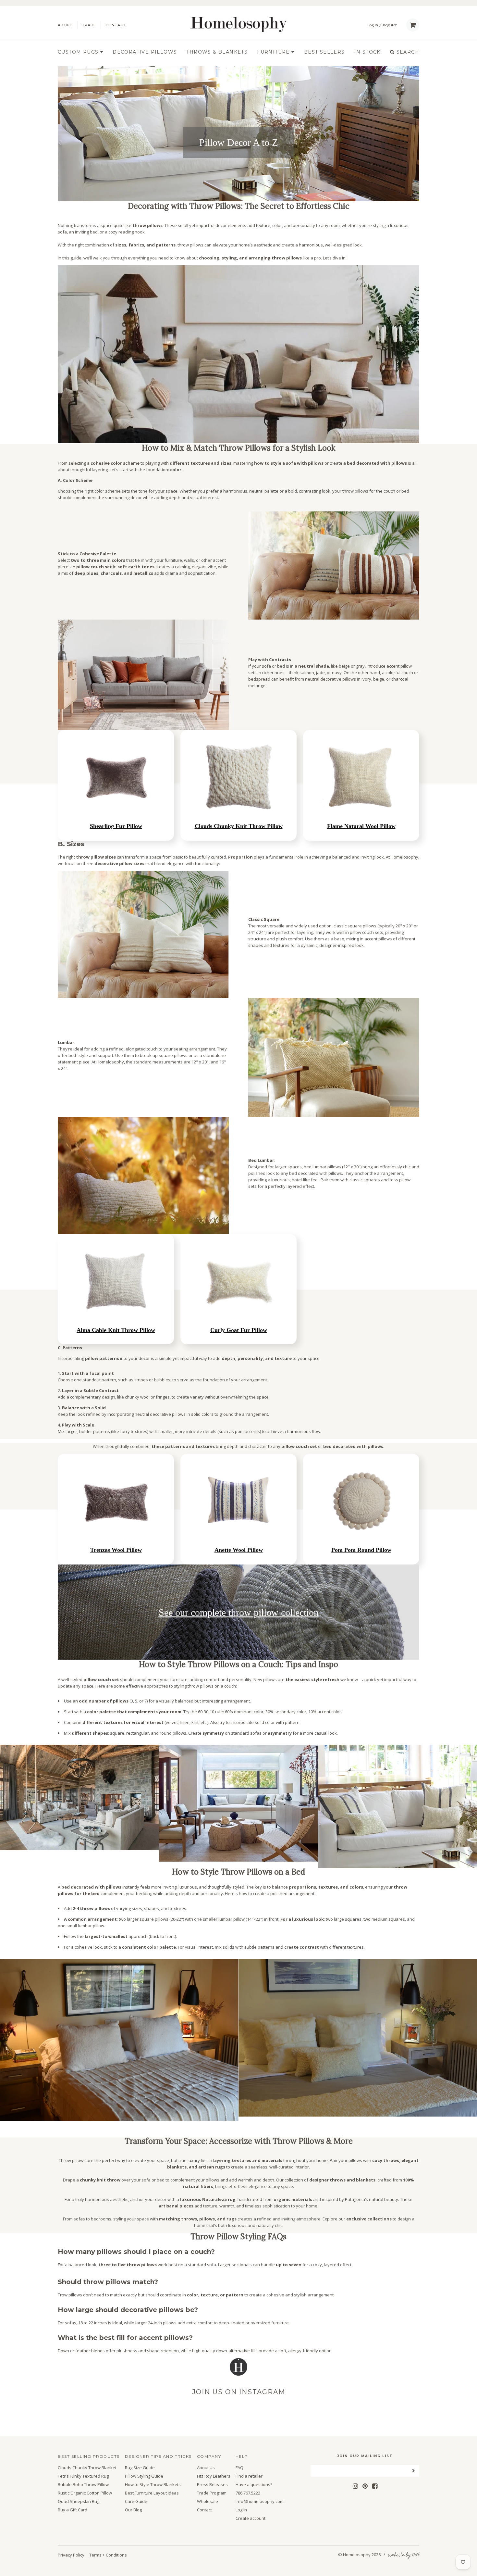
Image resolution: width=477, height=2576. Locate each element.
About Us (206, 2468)
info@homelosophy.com (260, 2501)
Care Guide (136, 2501)
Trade (89, 25)
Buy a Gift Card (73, 2510)
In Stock (367, 52)
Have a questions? (254, 2485)
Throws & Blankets (217, 52)
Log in (373, 25)
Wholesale (208, 2501)
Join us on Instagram (239, 2392)
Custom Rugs (79, 52)
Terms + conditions (108, 2555)
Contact (116, 25)
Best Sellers (324, 52)
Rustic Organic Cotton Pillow (85, 2493)
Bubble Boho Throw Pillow (83, 2485)
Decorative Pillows (145, 52)
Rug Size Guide (140, 2468)
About (65, 25)
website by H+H (404, 2555)
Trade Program (212, 2493)
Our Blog (133, 2510)
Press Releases (212, 2485)
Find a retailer (249, 2476)
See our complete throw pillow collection (239, 1612)
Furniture (274, 52)
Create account (251, 2518)
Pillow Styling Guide (144, 2476)
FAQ (239, 2468)
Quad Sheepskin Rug (79, 2501)
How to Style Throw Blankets (153, 2485)
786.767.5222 (248, 2493)
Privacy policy (71, 2555)
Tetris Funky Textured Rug (83, 2476)
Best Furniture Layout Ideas (152, 2493)
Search (407, 52)
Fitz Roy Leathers (214, 2476)
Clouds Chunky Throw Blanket (87, 2468)
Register (390, 25)
